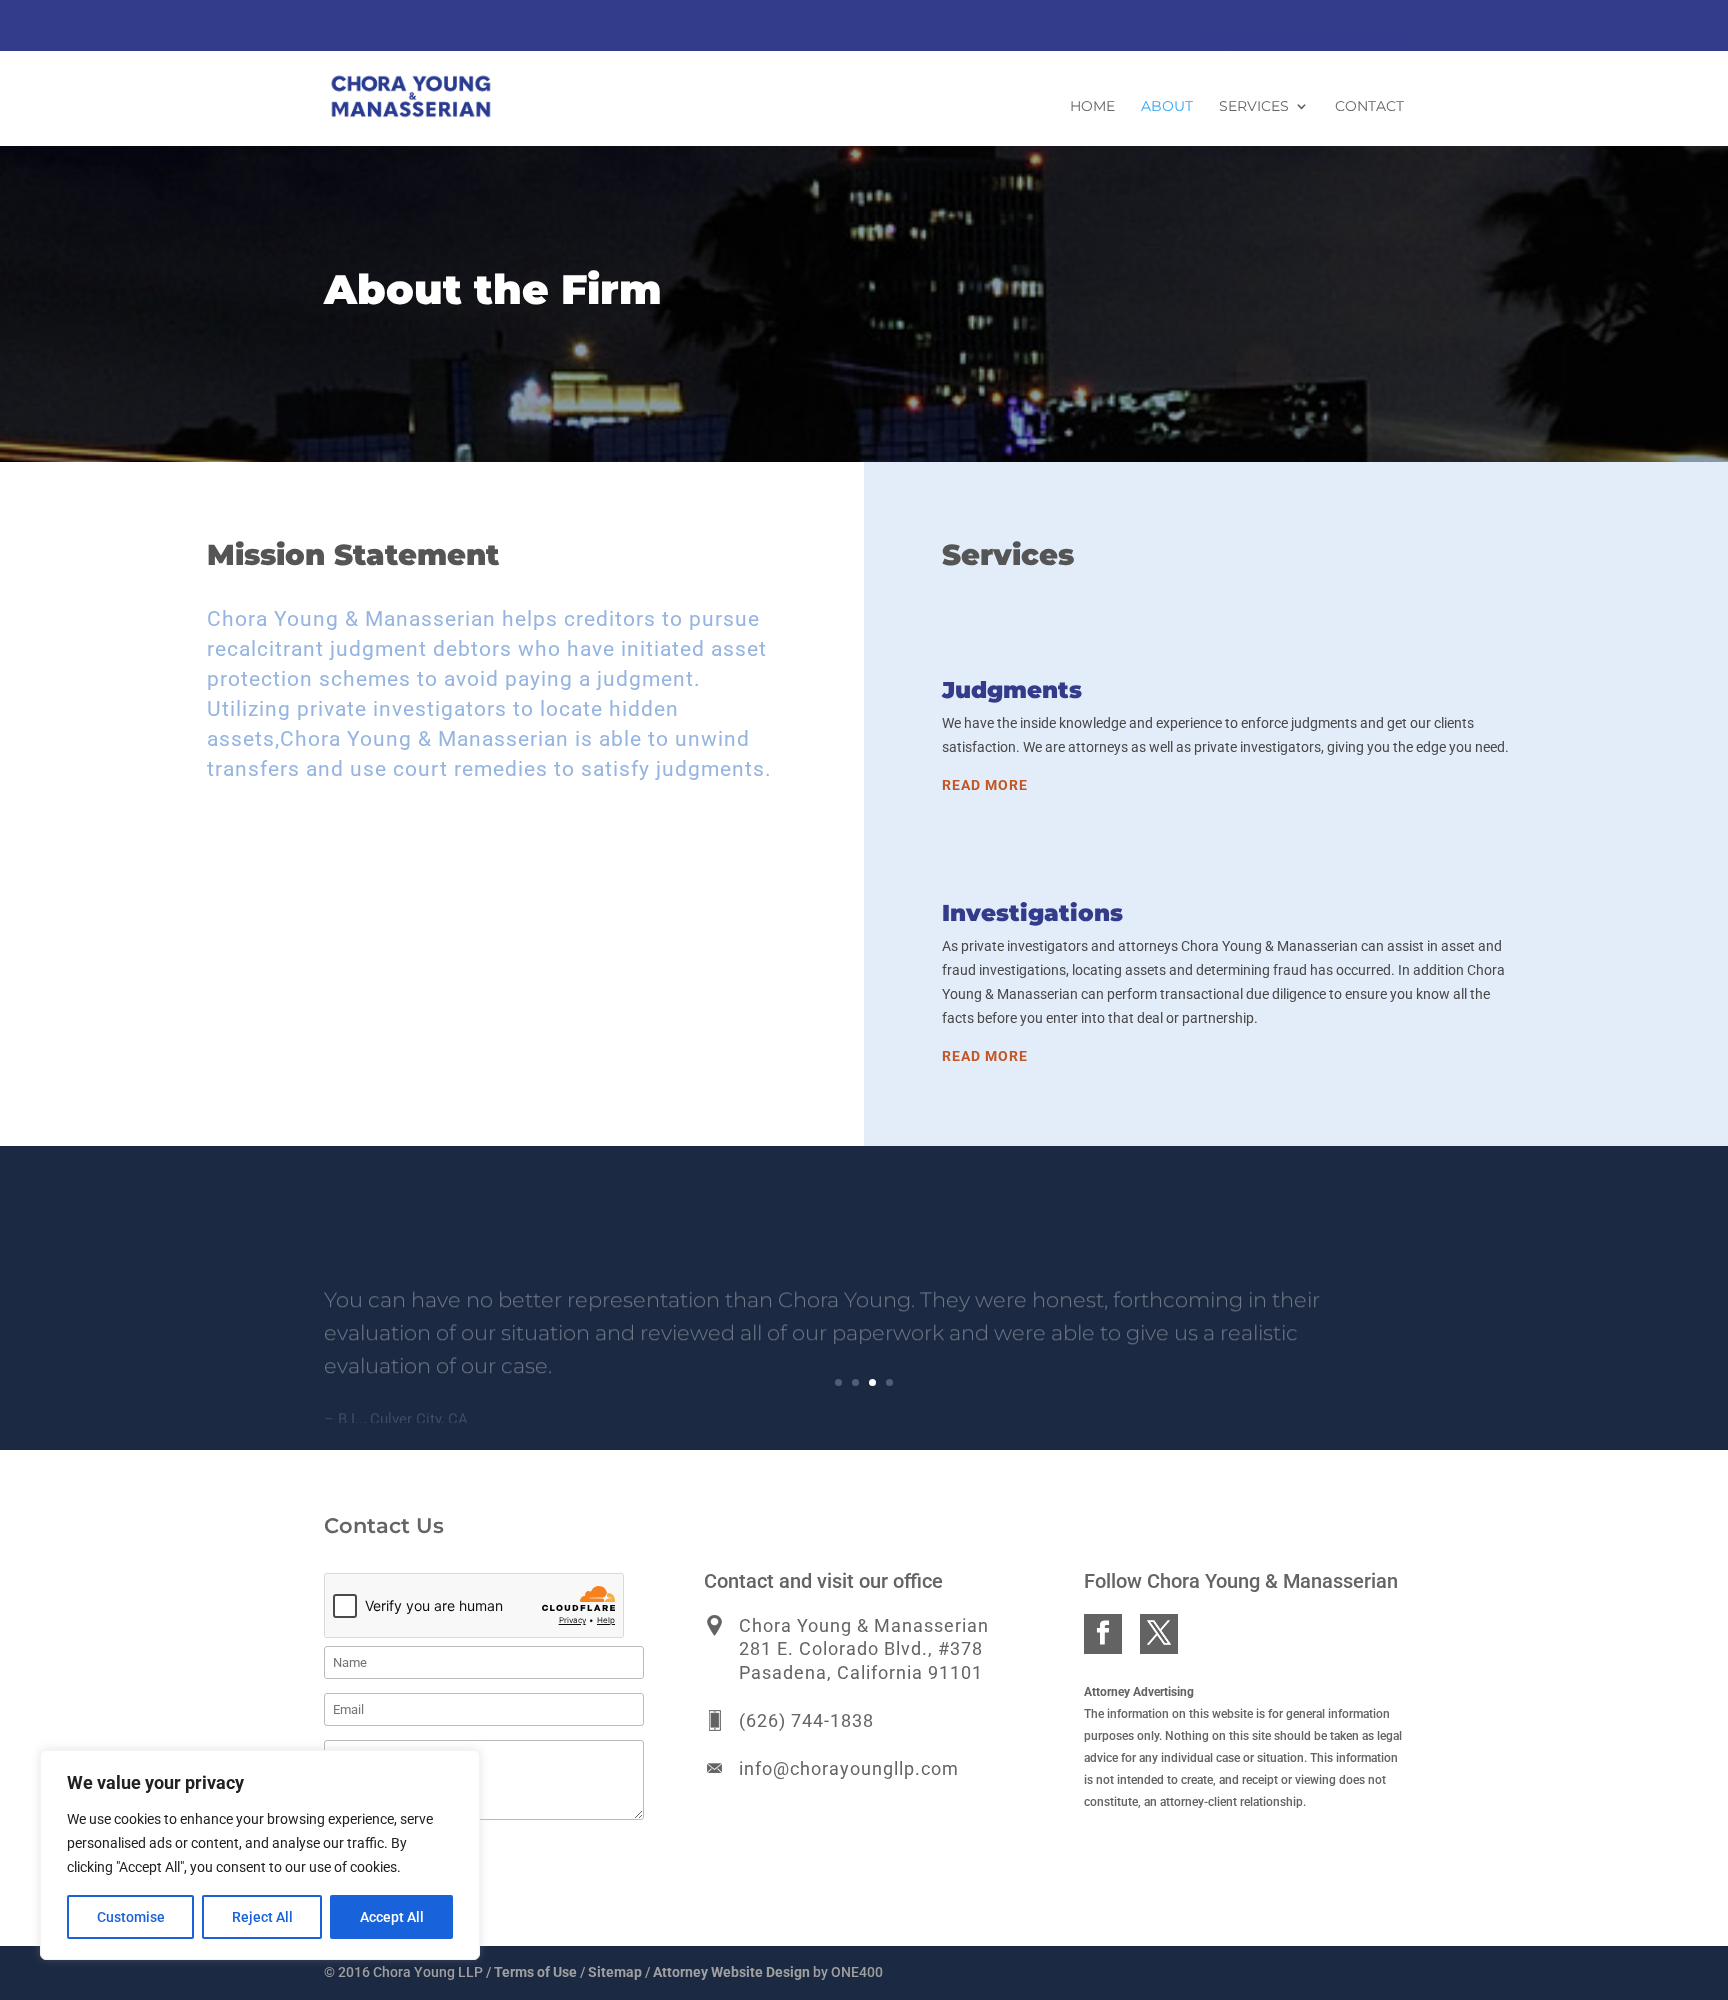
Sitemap (615, 1972)
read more (985, 785)
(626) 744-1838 (806, 1720)
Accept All (392, 1917)
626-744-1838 (1318, 38)
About (1167, 107)
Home (1092, 107)
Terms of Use (535, 1972)
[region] (260, 1855)
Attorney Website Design (731, 1972)
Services (1254, 107)
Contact (1369, 107)
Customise (131, 1917)
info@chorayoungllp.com (849, 1768)
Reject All (262, 1917)
